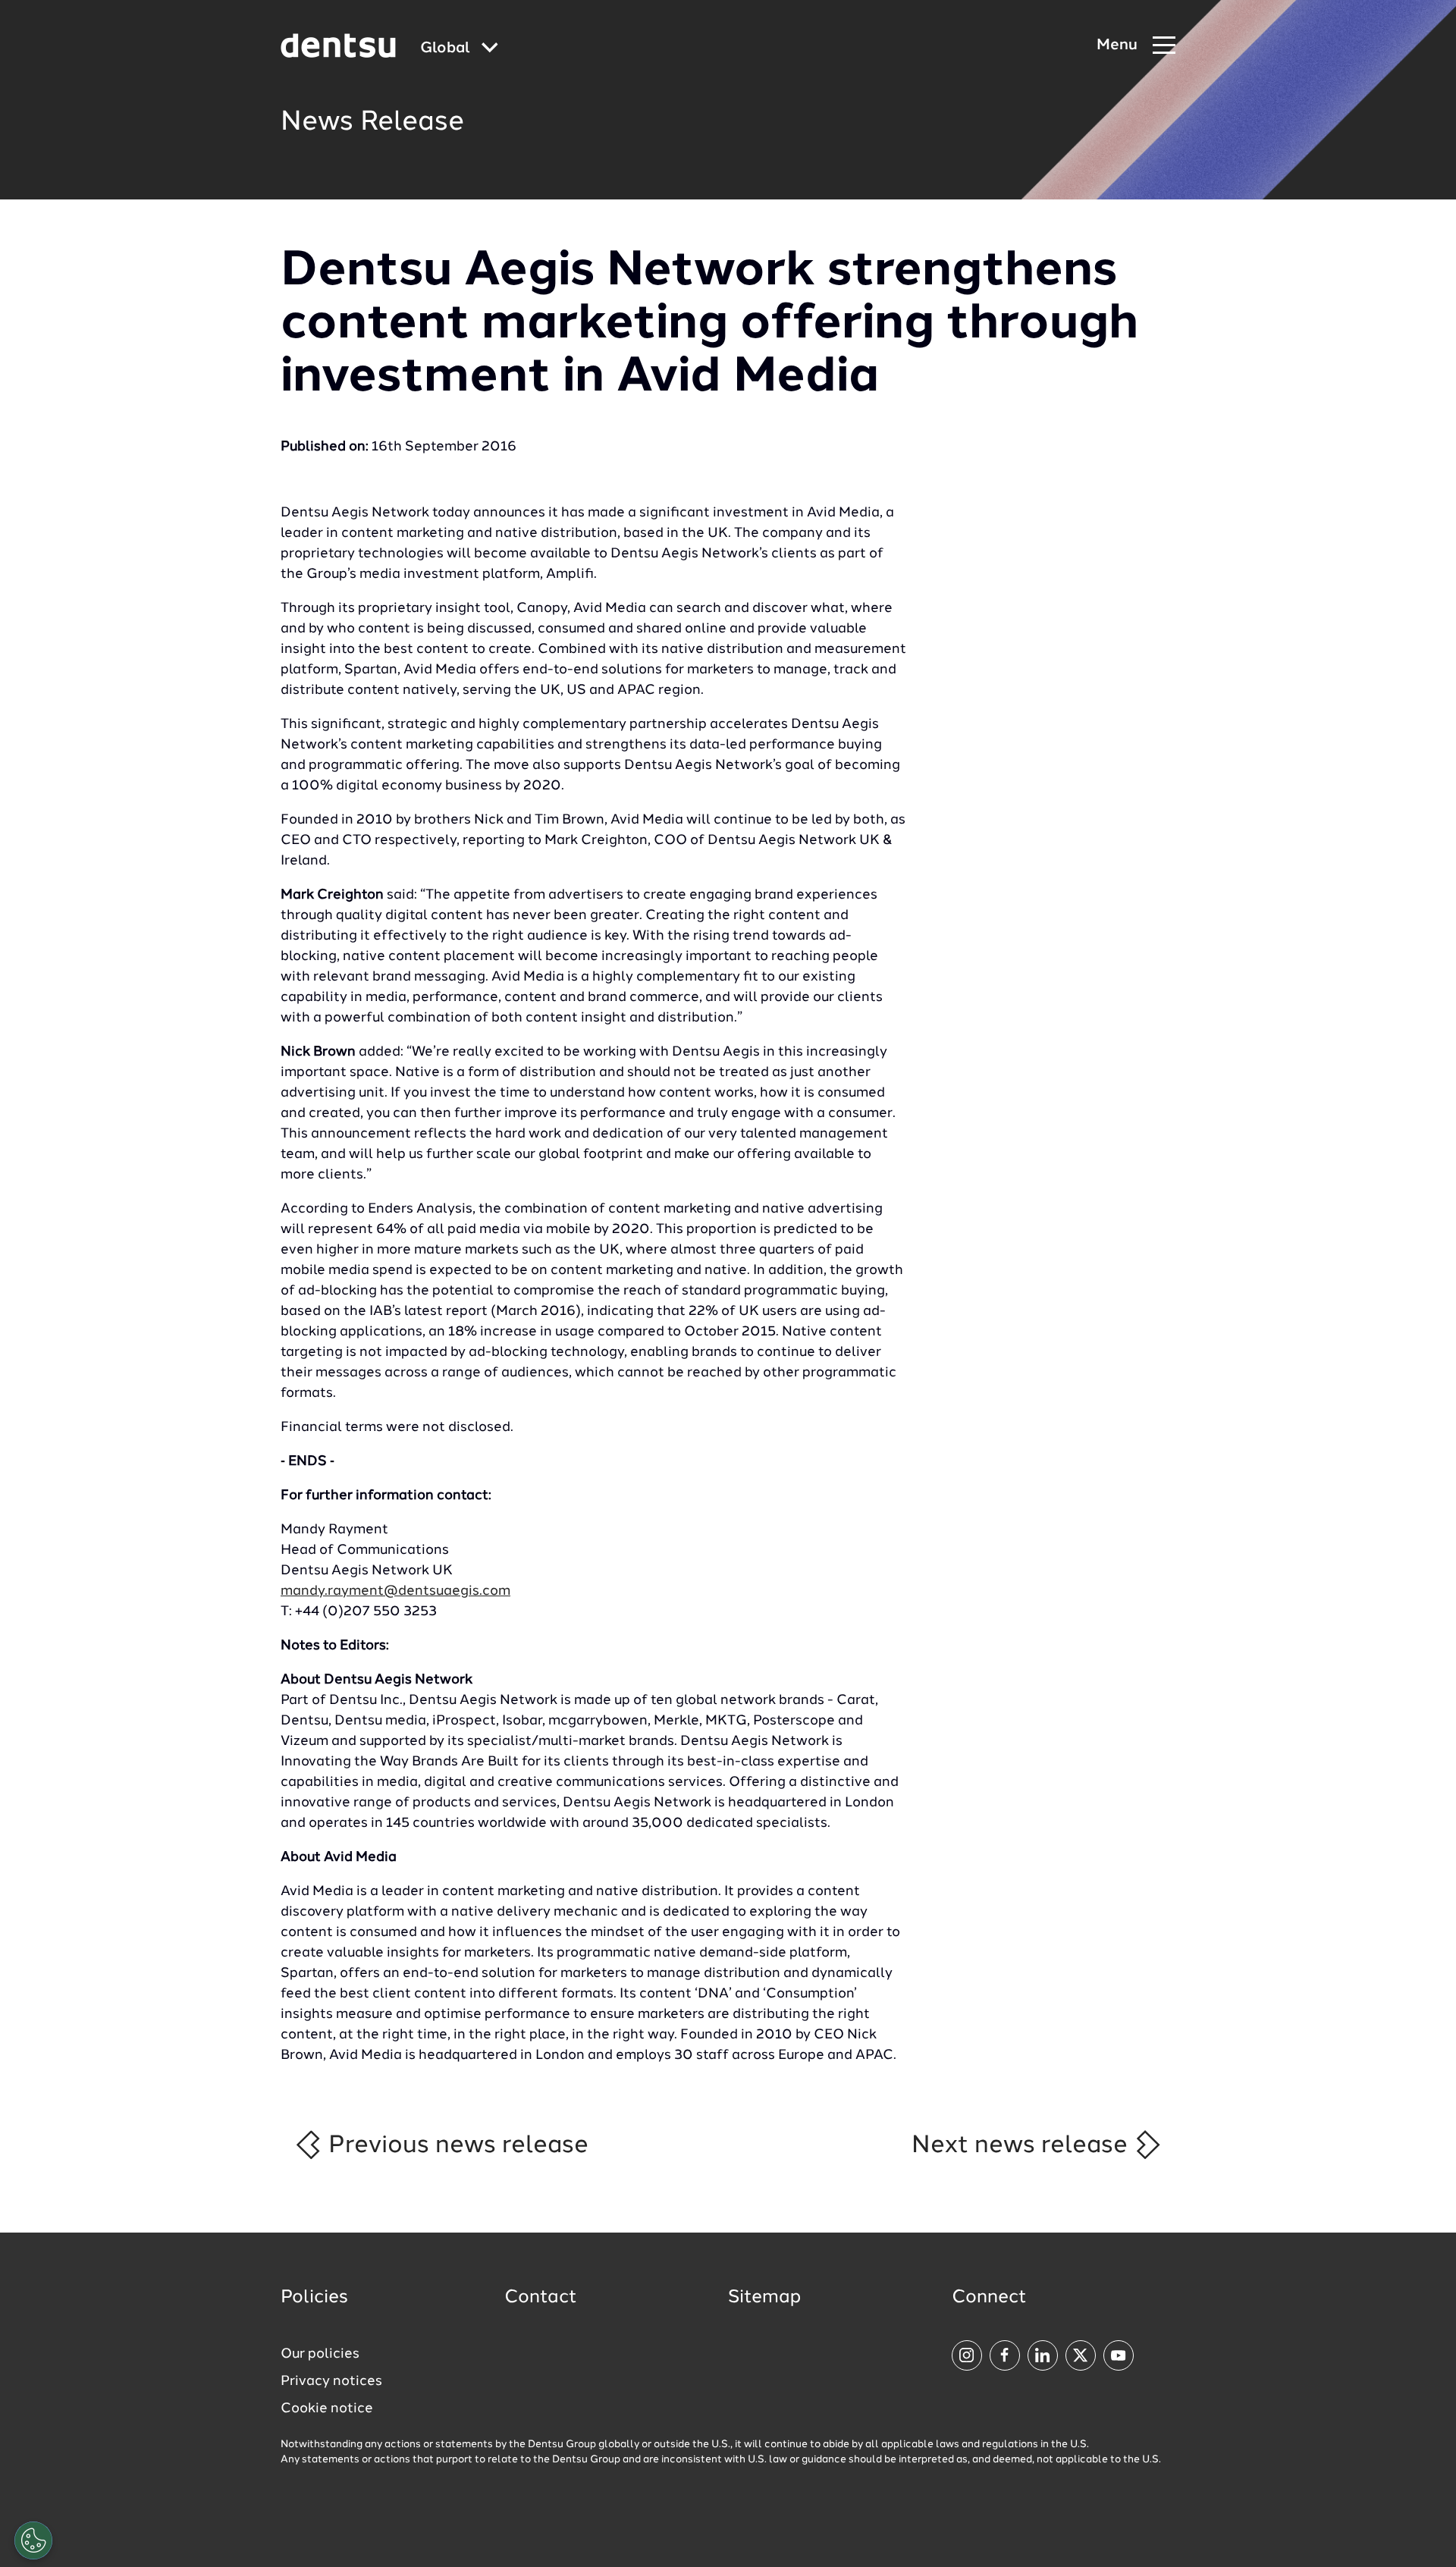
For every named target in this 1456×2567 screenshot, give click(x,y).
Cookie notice (327, 2409)
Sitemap (764, 2298)
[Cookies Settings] (33, 2540)
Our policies (320, 2354)
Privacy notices (331, 2381)
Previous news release (455, 2145)
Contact (541, 2298)
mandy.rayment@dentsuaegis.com (395, 1591)
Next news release (1023, 2145)
